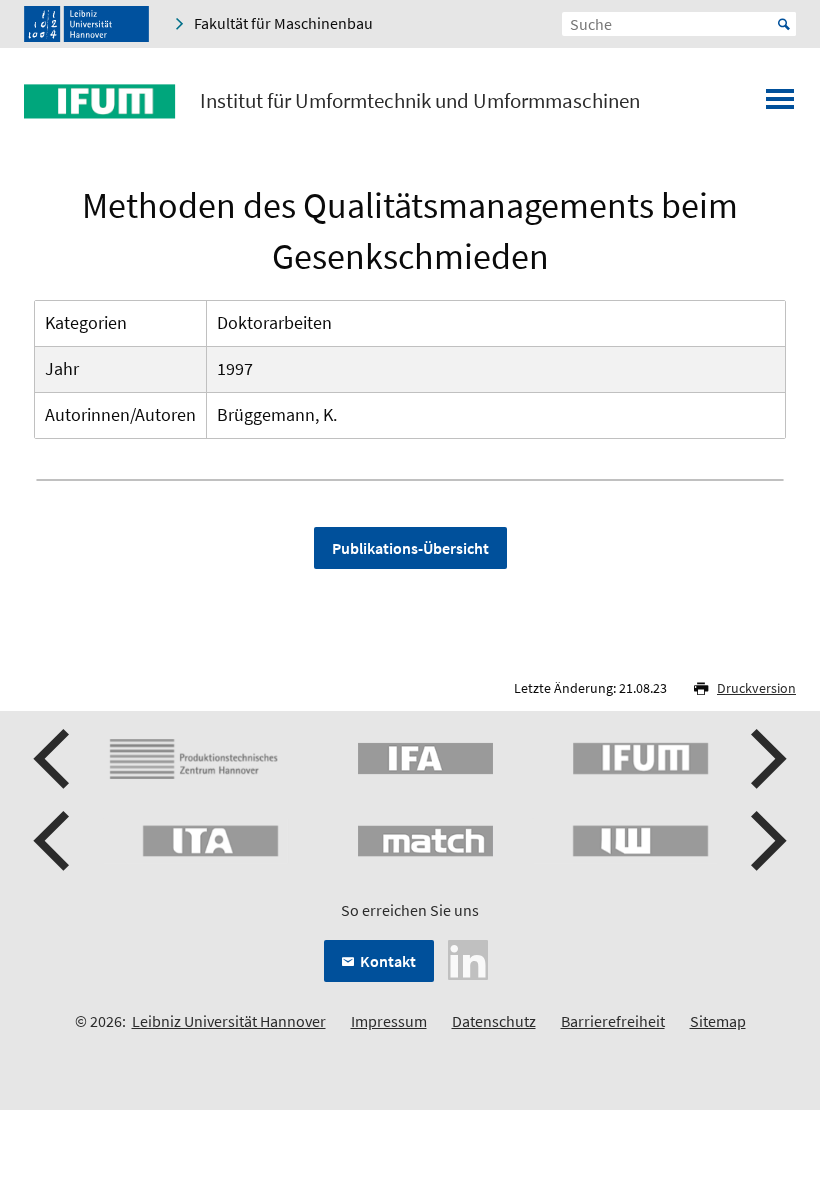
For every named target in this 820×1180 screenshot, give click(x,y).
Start (784, 24)
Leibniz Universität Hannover (229, 1021)
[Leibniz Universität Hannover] (86, 24)
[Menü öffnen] (780, 105)
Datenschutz (494, 1021)
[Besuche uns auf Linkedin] (468, 958)
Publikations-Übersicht (410, 548)
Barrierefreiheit (613, 1021)
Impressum (389, 1021)
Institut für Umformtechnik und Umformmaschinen (420, 101)
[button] (54, 759)
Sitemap (718, 1021)
